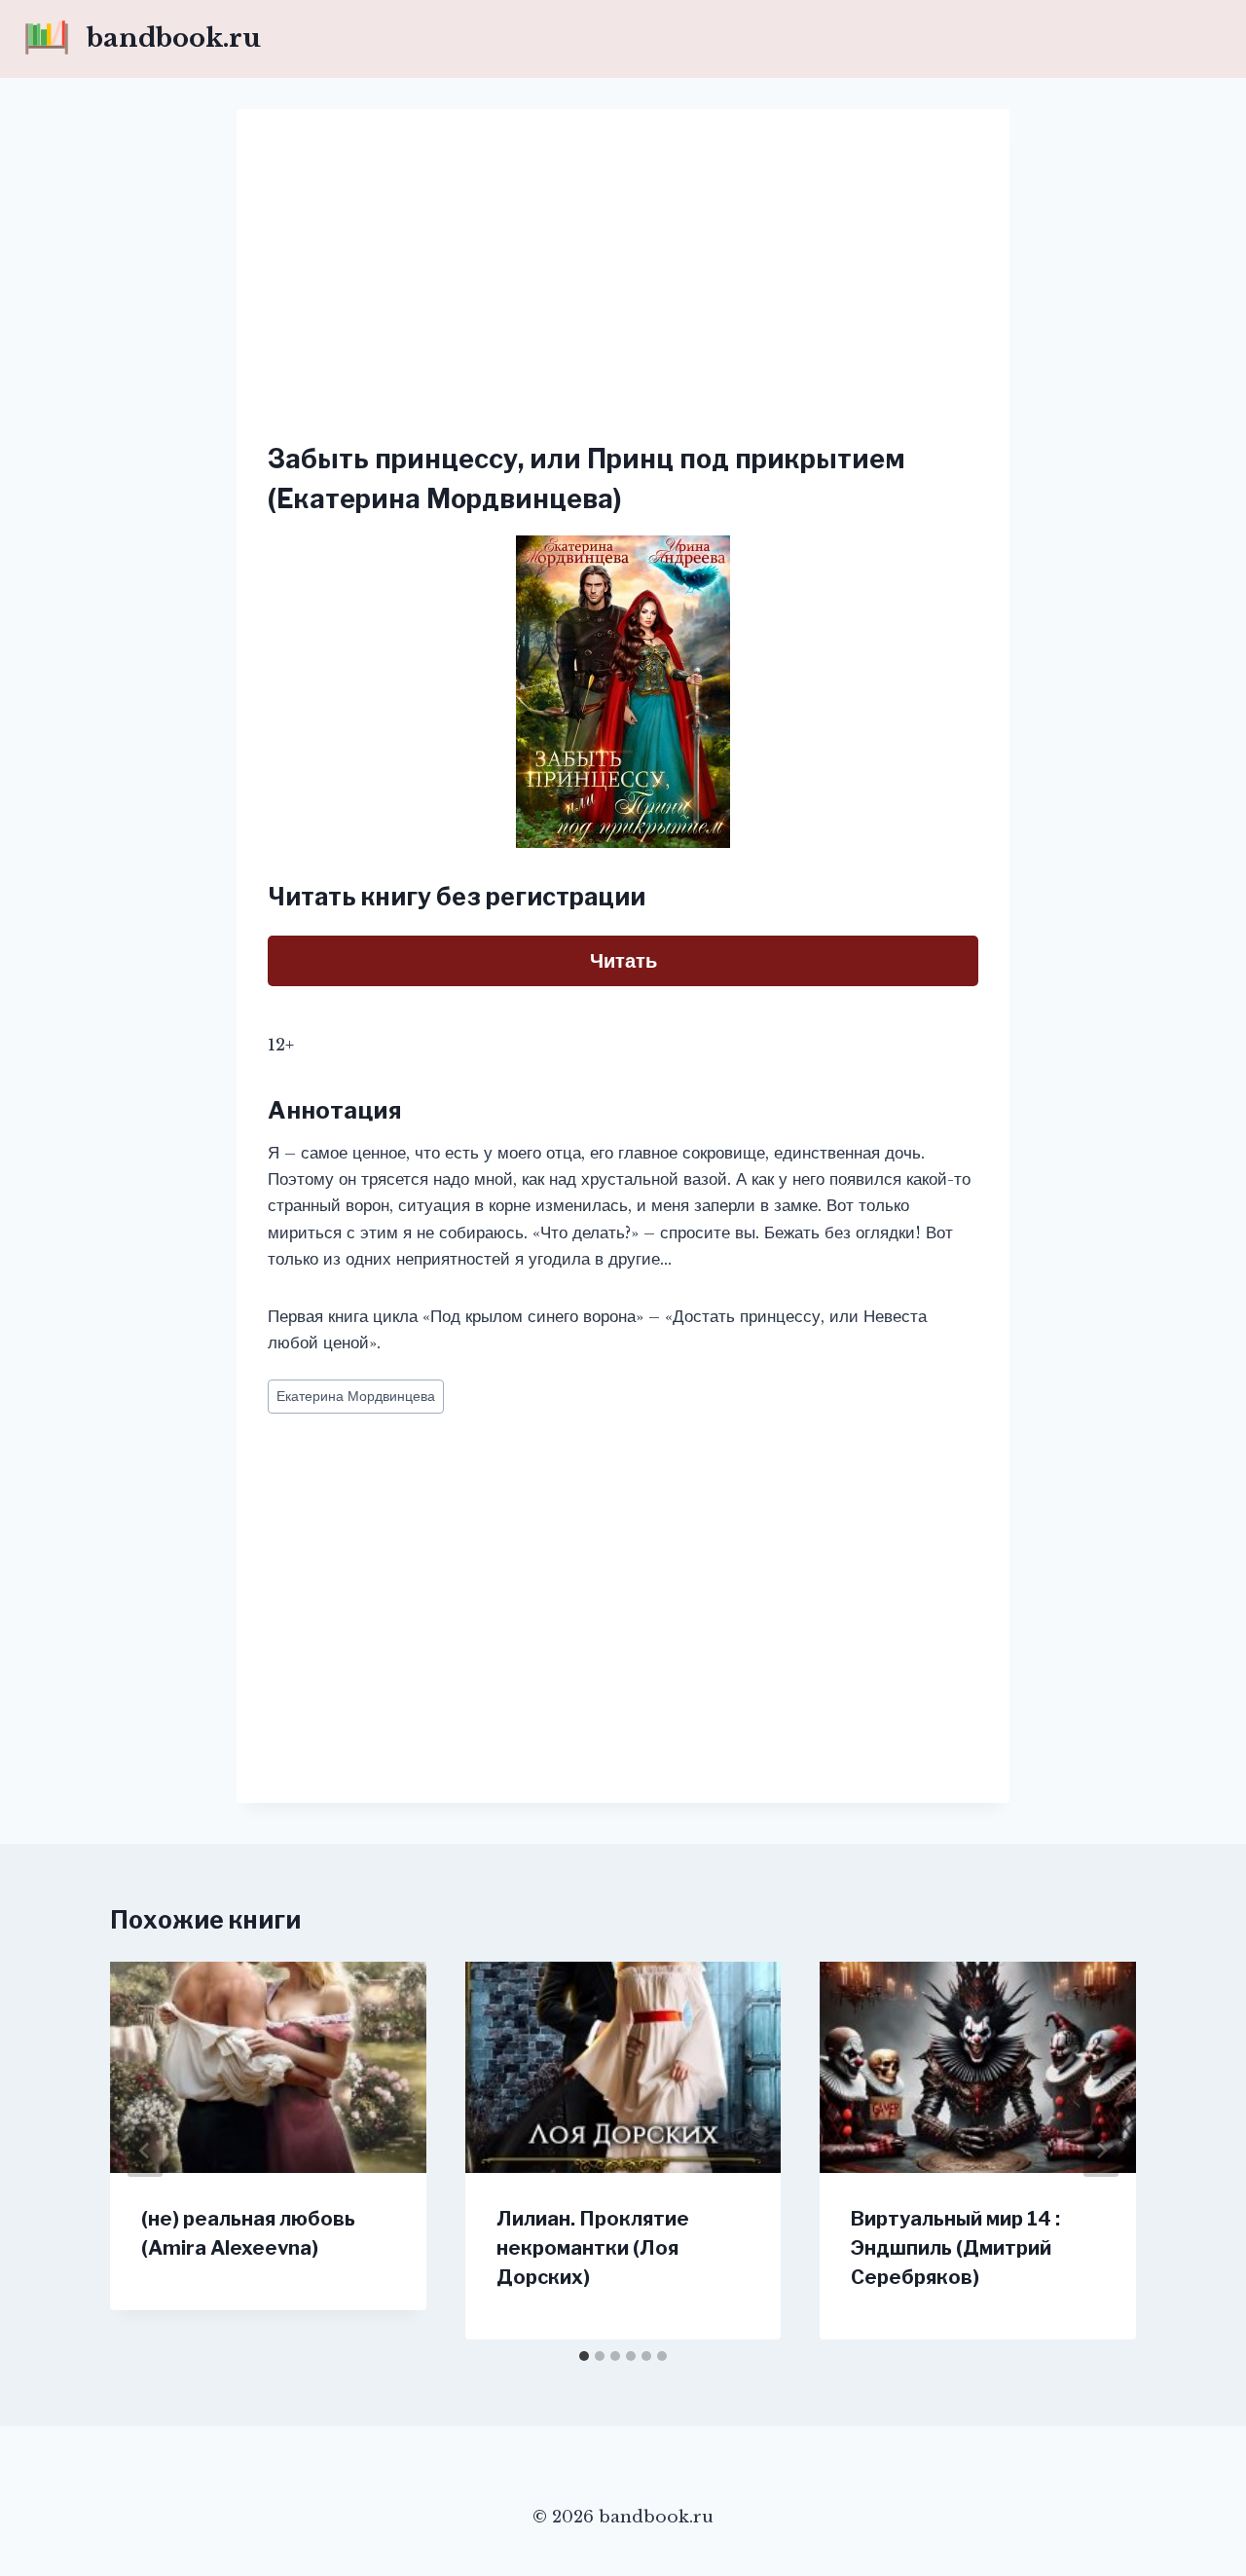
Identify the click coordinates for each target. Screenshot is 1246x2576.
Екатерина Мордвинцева (356, 1397)
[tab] (584, 2356)
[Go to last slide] (145, 2151)
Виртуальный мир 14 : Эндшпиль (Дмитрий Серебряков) (955, 2248)
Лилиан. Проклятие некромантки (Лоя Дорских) (593, 2248)
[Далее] (1101, 2151)
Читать (623, 961)
